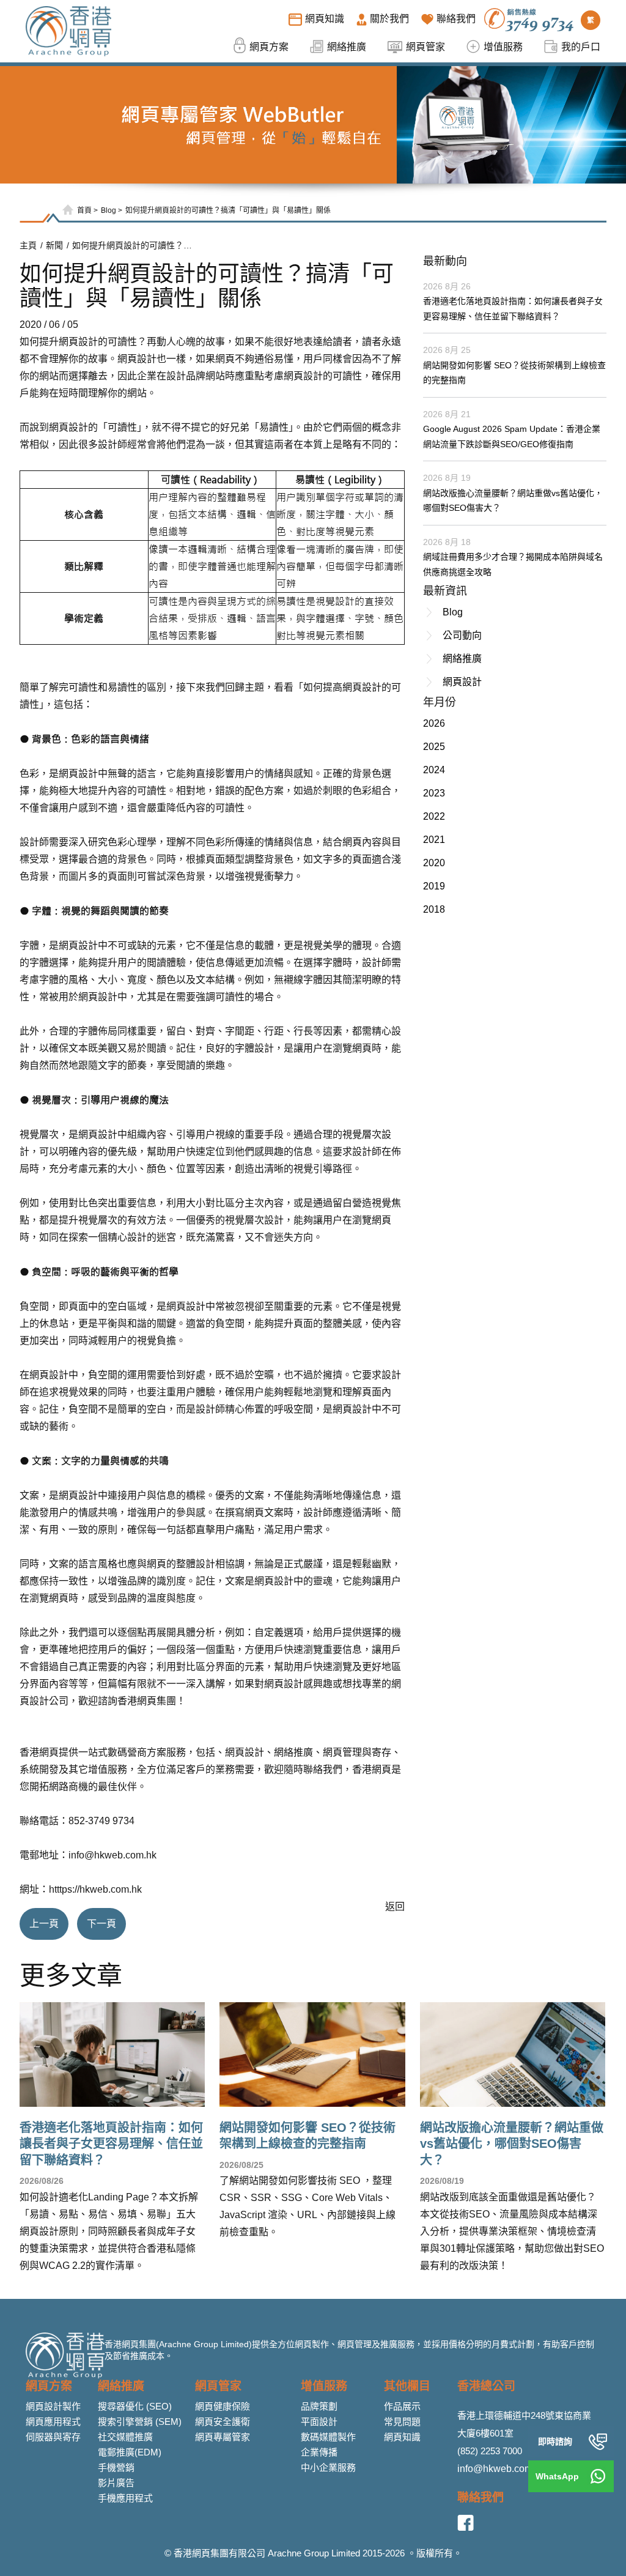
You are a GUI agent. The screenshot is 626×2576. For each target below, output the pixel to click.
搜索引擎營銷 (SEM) (140, 2422)
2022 (434, 816)
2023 (434, 793)
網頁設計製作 (53, 2406)
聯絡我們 (481, 2497)
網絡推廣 (462, 659)
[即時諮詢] (598, 2441)
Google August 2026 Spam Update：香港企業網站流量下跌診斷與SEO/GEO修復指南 (512, 436)
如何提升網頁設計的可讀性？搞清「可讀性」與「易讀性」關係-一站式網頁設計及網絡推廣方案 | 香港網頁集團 (133, 245)
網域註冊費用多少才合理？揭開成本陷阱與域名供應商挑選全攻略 (513, 564)
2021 (434, 840)
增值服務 (324, 2386)
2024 (434, 770)
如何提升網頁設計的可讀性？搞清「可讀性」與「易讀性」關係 (228, 210)
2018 (434, 909)
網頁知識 (402, 2437)
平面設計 (319, 2422)
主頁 (28, 245)
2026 (434, 723)
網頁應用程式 (53, 2422)
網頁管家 (218, 2386)
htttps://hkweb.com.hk (95, 1889)
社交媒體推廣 (125, 2437)
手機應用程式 (125, 2498)
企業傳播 (319, 2452)
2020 (434, 863)
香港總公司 (486, 2386)
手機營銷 (116, 2467)
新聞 (54, 245)
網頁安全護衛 (223, 2422)
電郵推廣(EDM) (130, 2452)
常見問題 (402, 2422)
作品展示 (402, 2406)
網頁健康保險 (223, 2406)
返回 (395, 1906)
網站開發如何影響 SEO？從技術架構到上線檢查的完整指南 (514, 373)
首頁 (84, 210)
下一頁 (101, 1924)
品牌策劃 (319, 2406)
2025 (434, 747)
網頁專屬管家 (223, 2437)
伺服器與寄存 (53, 2437)
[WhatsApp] (598, 2476)
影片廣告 (116, 2483)
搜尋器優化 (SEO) (135, 2406)
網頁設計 (78, 342)
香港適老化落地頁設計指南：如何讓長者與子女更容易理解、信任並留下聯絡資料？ (513, 309)
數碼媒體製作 (328, 2437)
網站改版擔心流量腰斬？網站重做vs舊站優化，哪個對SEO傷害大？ (513, 501)
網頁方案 (49, 2386)
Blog (109, 210)
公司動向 (462, 635)
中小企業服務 (328, 2467)
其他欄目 (407, 2386)
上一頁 (44, 1924)
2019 (434, 886)
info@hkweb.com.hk (112, 1855)
